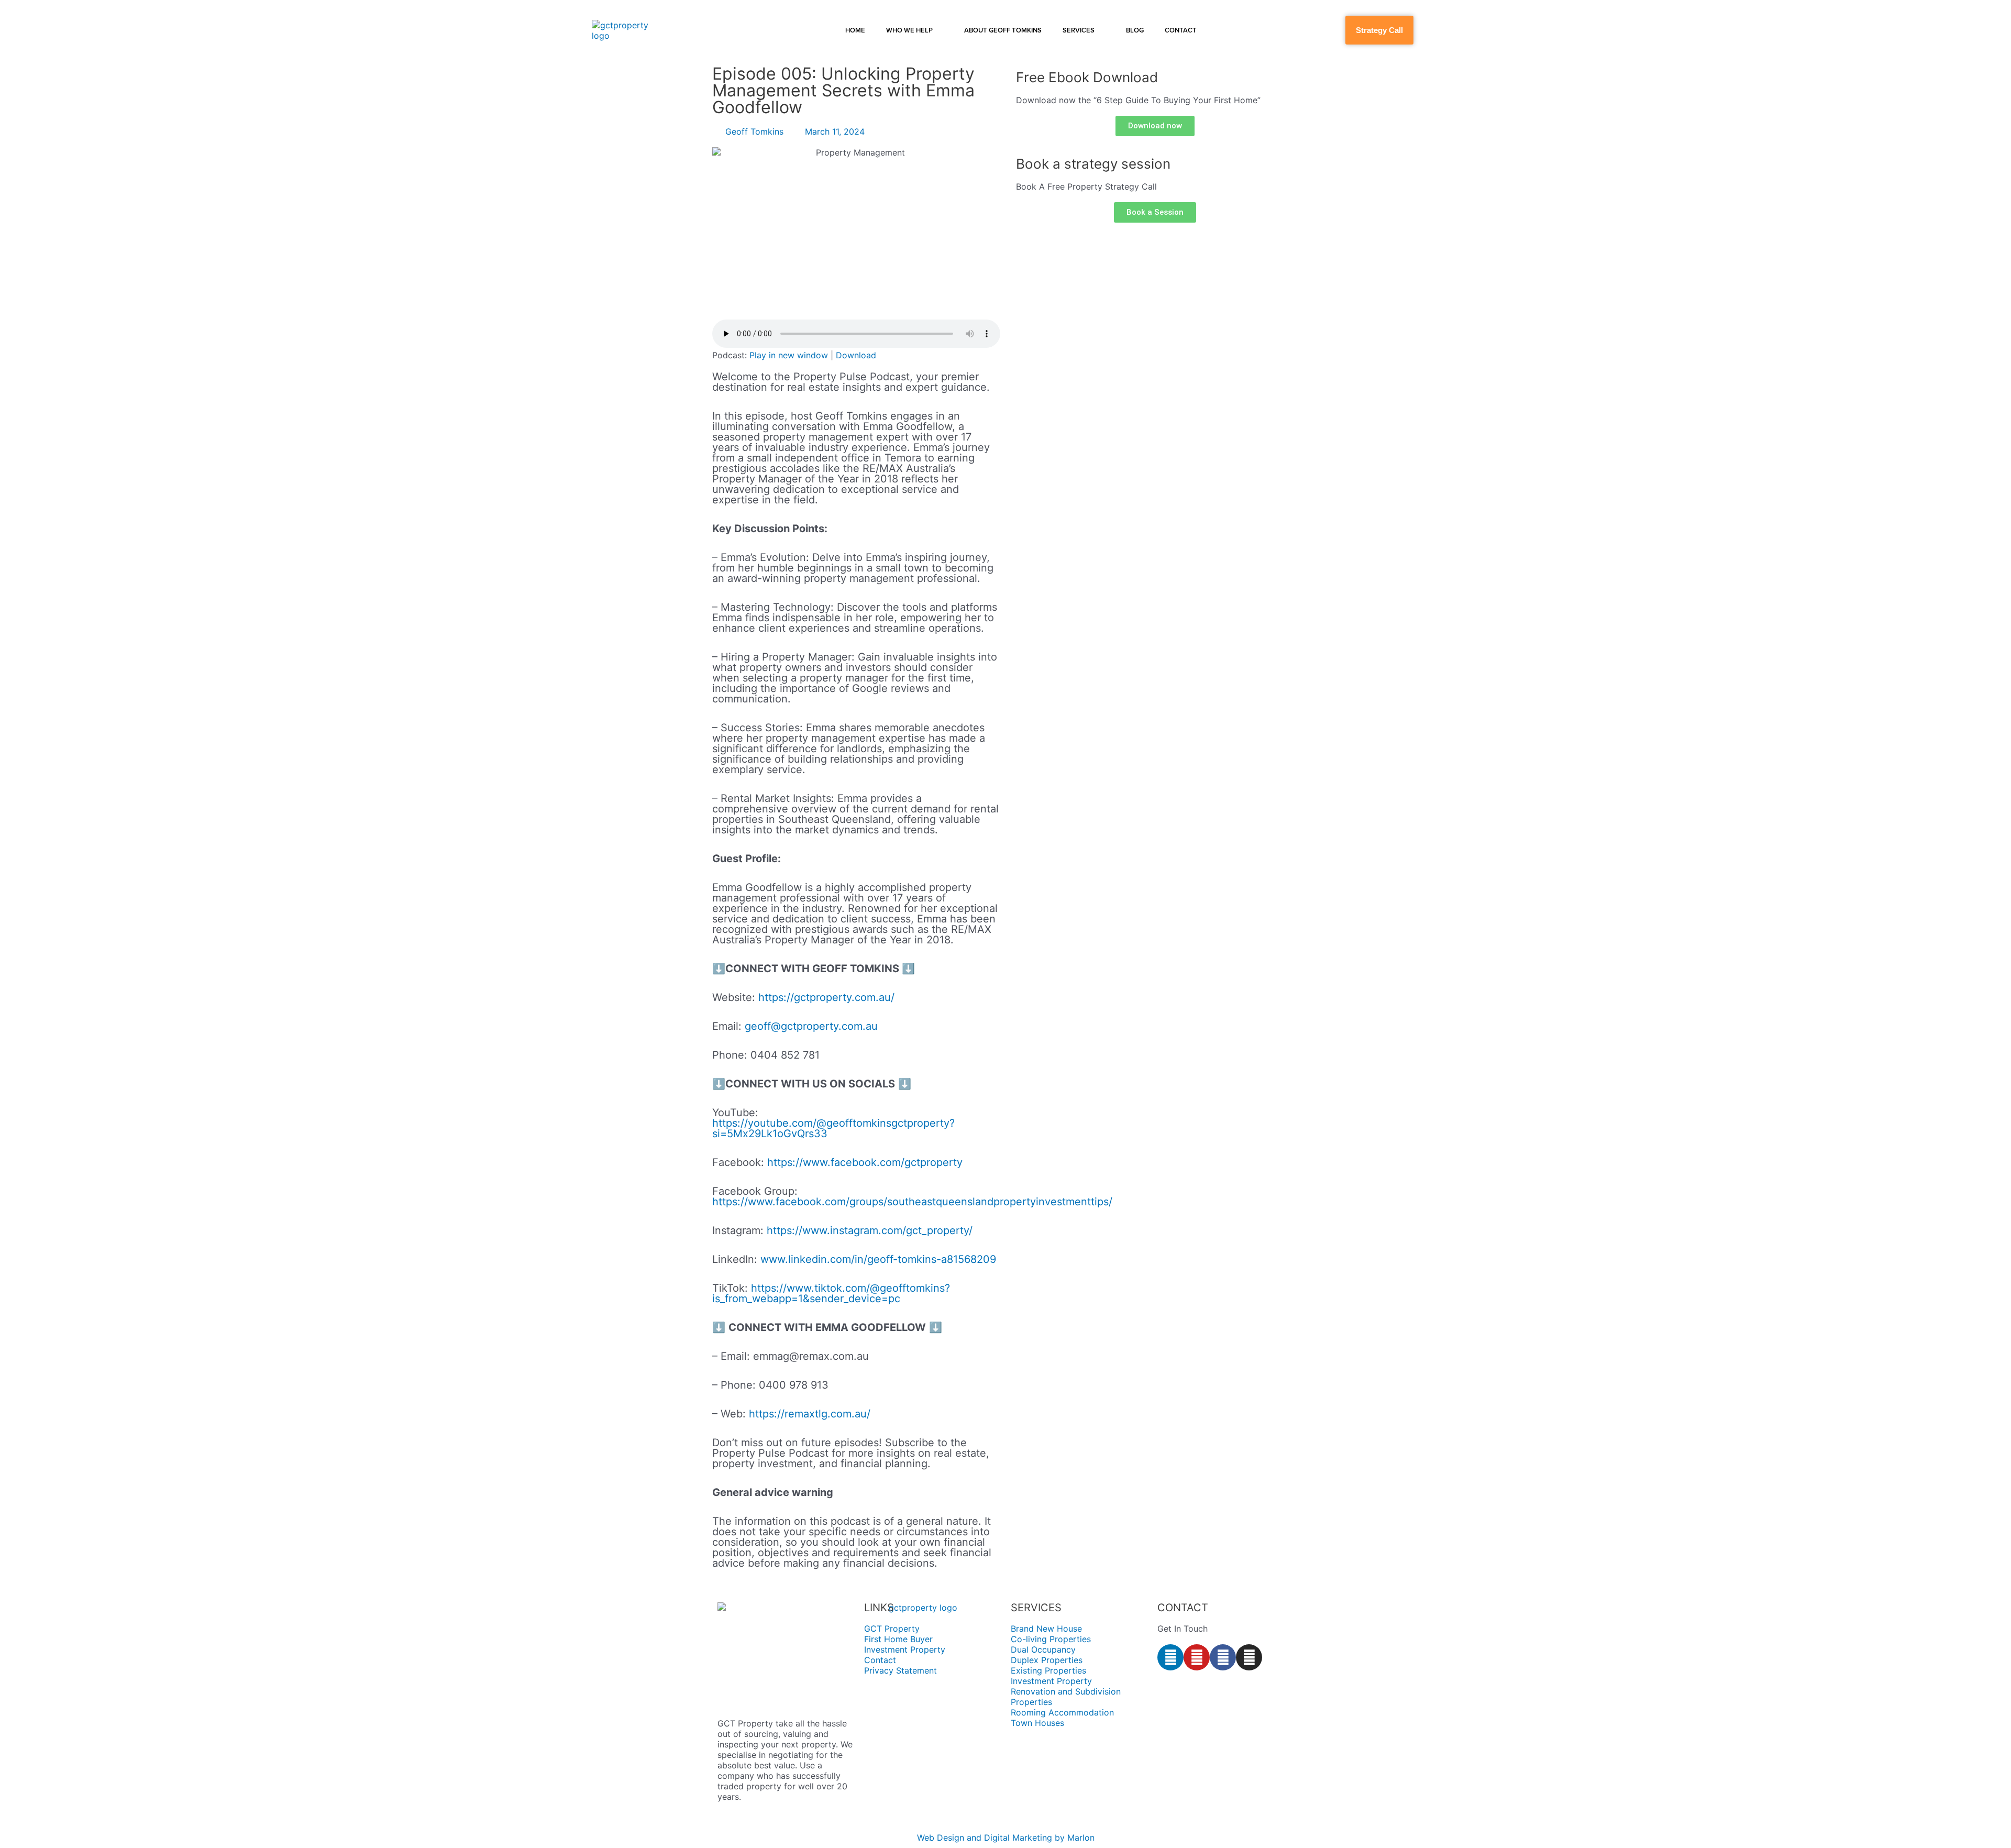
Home (855, 30)
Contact (1181, 30)
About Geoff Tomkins (1003, 30)
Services (1079, 30)
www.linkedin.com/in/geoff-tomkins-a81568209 (878, 1259)
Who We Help (909, 30)
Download (856, 355)
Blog (1135, 30)
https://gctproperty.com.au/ (826, 997)
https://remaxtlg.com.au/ (810, 1414)
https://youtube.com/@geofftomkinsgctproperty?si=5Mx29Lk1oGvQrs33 (833, 1128)
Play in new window (789, 355)
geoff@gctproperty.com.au (811, 1026)
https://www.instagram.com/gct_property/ (870, 1230)
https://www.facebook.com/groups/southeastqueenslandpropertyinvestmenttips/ (912, 1202)
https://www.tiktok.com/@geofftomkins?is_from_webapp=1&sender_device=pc (831, 1293)
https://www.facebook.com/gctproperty (865, 1162)
